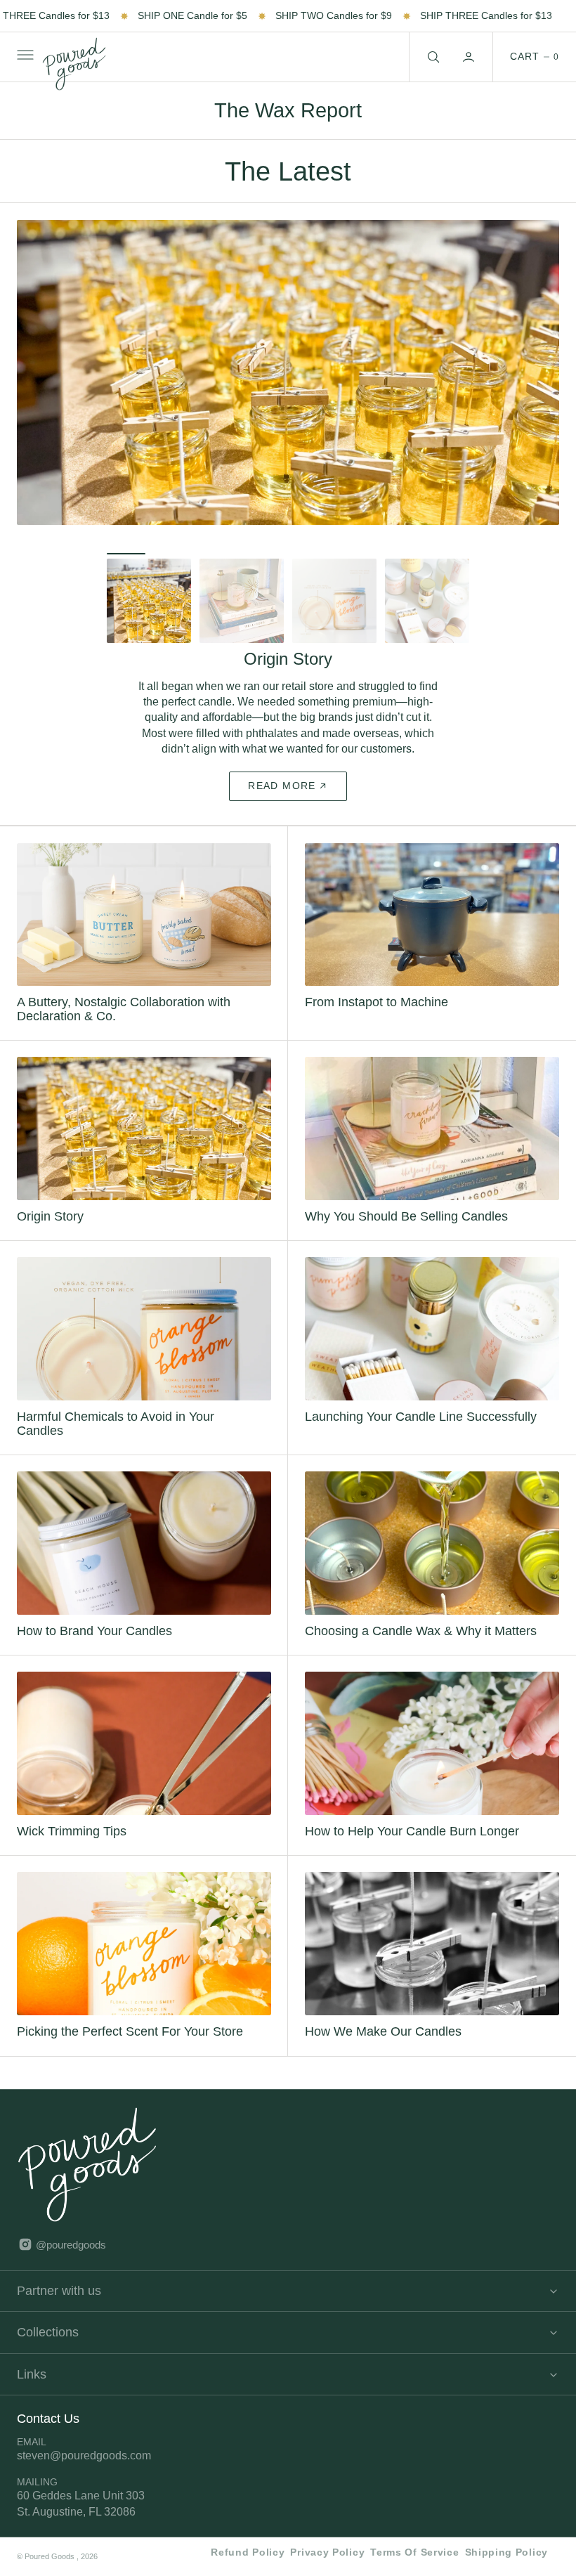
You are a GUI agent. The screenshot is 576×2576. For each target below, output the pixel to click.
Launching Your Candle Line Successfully (421, 1401)
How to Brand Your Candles (94, 1615)
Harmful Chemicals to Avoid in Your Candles (116, 1409)
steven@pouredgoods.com (84, 2455)
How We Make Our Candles (383, 2016)
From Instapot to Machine (377, 987)
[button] (24, 57)
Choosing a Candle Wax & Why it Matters (421, 1615)
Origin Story (50, 1201)
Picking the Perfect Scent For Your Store (130, 2016)
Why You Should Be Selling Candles (406, 1201)
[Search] (432, 57)
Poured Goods (51, 2556)
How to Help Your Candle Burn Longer (412, 1815)
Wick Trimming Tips (72, 1815)
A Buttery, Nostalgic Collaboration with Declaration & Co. (124, 994)
